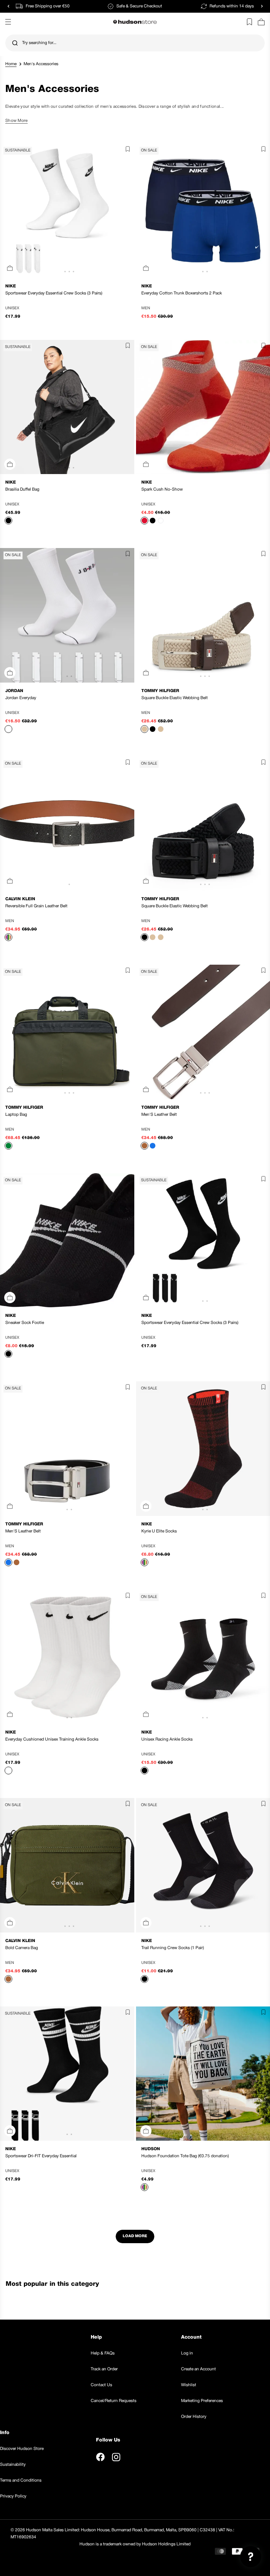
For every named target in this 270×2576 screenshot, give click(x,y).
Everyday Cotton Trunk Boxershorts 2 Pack (182, 293)
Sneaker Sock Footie (25, 1323)
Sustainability (13, 2465)
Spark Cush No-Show (162, 489)
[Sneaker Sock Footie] (67, 1240)
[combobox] (135, 43)
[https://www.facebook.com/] (100, 2457)
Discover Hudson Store (22, 2449)
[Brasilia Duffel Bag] (67, 407)
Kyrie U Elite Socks (159, 1531)
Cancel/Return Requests (114, 2401)
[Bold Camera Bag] (67, 1865)
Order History (194, 2417)
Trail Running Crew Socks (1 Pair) (173, 1948)
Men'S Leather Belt (159, 1115)
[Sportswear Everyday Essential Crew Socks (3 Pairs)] (67, 211)
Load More (135, 2236)
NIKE (11, 286)
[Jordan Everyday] (67, 615)
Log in (187, 2353)
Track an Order (104, 2369)
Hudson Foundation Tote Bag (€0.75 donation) (185, 2156)
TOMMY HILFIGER (160, 691)
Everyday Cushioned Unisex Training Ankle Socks (52, 1739)
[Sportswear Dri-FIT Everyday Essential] (67, 2074)
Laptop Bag (16, 1115)
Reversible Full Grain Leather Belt (36, 906)
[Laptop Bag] (67, 1032)
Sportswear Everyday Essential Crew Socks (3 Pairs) (54, 293)
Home (11, 64)
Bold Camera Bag (22, 1948)
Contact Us (101, 2385)
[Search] (15, 43)
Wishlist (189, 2385)
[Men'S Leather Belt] (67, 1449)
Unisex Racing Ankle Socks (167, 1739)
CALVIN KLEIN (20, 899)
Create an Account (198, 2369)
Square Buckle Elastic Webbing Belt (175, 698)
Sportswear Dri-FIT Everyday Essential (41, 2156)
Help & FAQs (103, 2353)
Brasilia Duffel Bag (22, 489)
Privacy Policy (13, 2496)
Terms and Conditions (21, 2480)
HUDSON (151, 2149)
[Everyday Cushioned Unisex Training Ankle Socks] (67, 1657)
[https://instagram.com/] (116, 2457)
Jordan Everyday (21, 698)
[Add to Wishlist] (126, 150)
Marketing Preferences (202, 2401)
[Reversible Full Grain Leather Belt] (67, 824)
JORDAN (14, 691)
